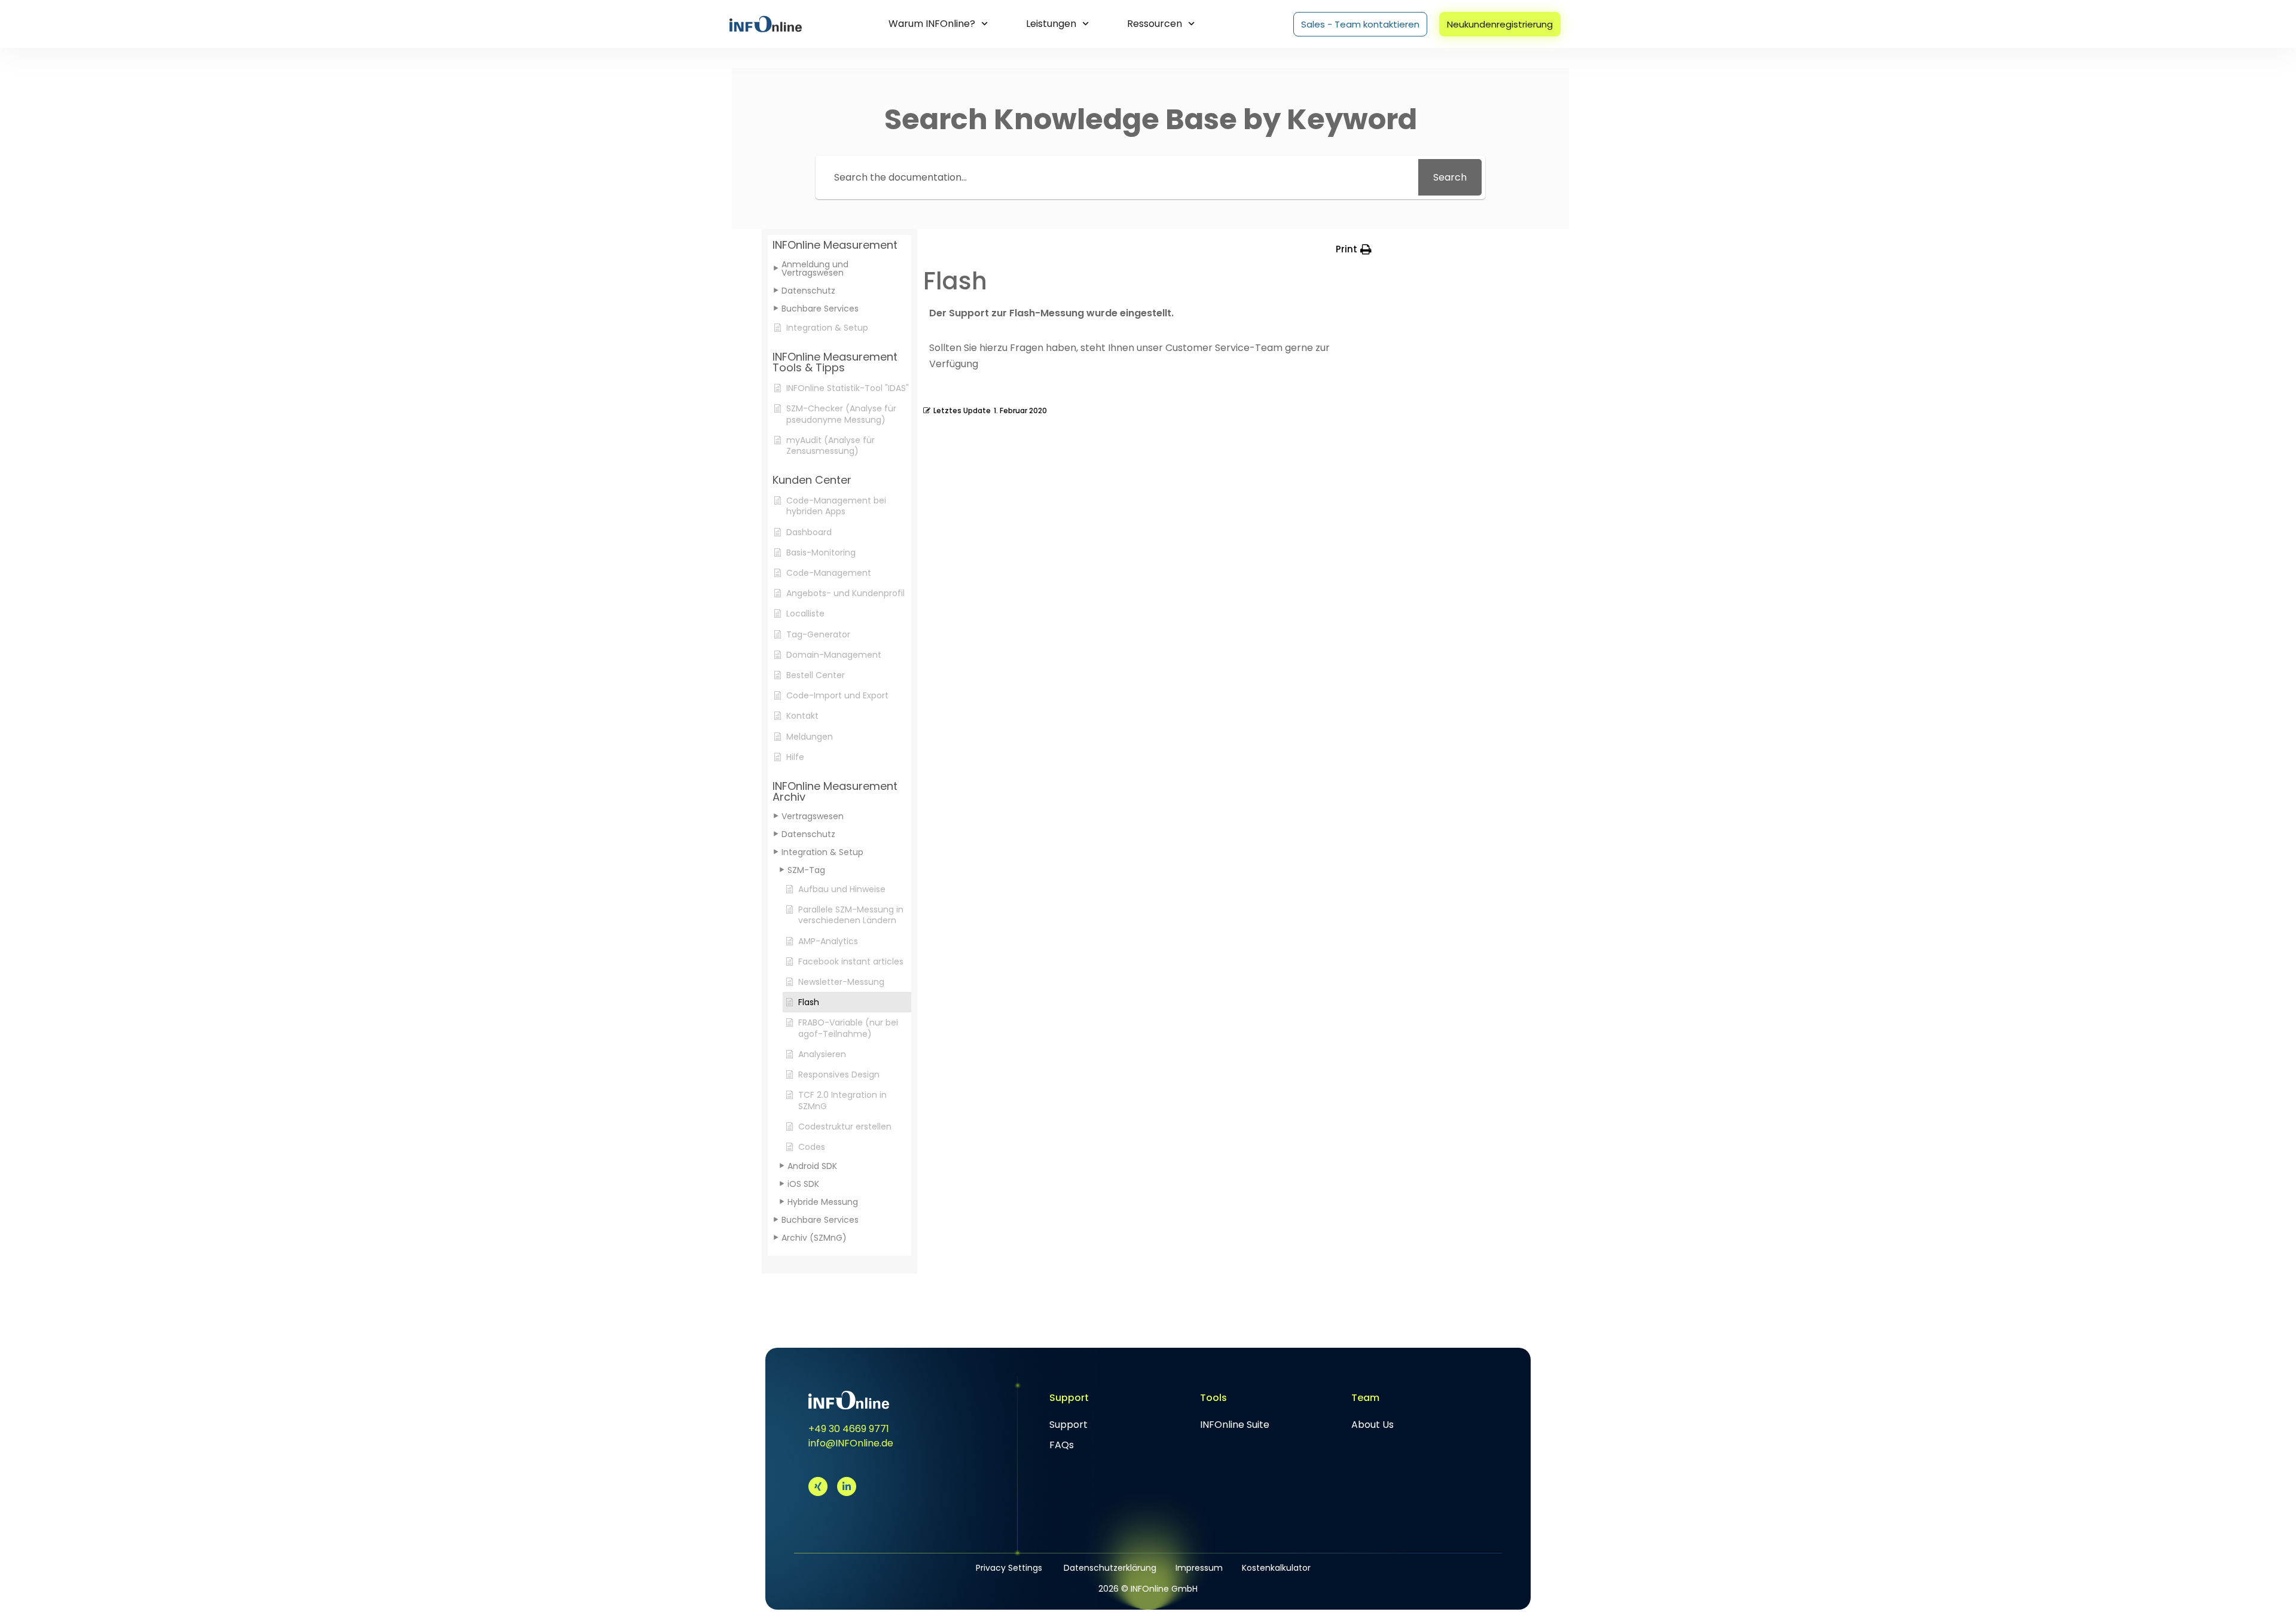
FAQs (1062, 1445)
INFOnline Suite (1235, 1425)
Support (1068, 1425)
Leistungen (1051, 24)
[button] (839, 245)
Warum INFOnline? (932, 24)
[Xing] (818, 1486)
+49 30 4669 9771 (849, 1429)
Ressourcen (1155, 24)
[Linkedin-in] (847, 1486)
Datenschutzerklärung (1110, 1568)
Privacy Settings (1009, 1568)
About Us (1373, 1425)
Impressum (1199, 1568)
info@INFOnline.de (851, 1443)
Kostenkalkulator (1276, 1568)
